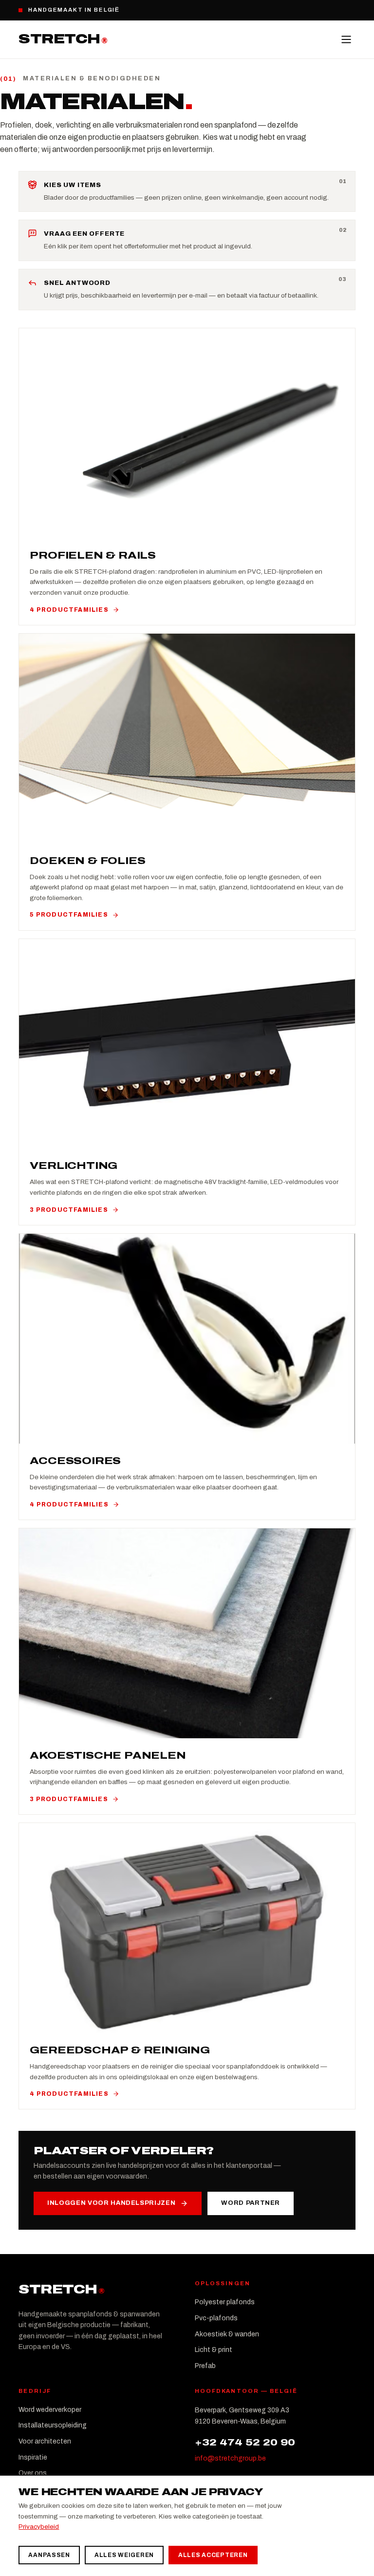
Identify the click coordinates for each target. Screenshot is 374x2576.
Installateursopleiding (53, 2425)
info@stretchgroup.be (230, 2458)
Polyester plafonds (225, 2302)
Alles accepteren (213, 2555)
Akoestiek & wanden (227, 2334)
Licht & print (214, 2350)
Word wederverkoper (50, 2410)
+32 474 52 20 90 (245, 2442)
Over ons (33, 2473)
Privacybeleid (39, 2527)
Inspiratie (33, 2457)
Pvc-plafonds (216, 2318)
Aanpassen (49, 2555)
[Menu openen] (346, 39)
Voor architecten (45, 2441)
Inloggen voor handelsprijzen (111, 2203)
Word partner (251, 2203)
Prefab (205, 2366)
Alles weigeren (124, 2555)
